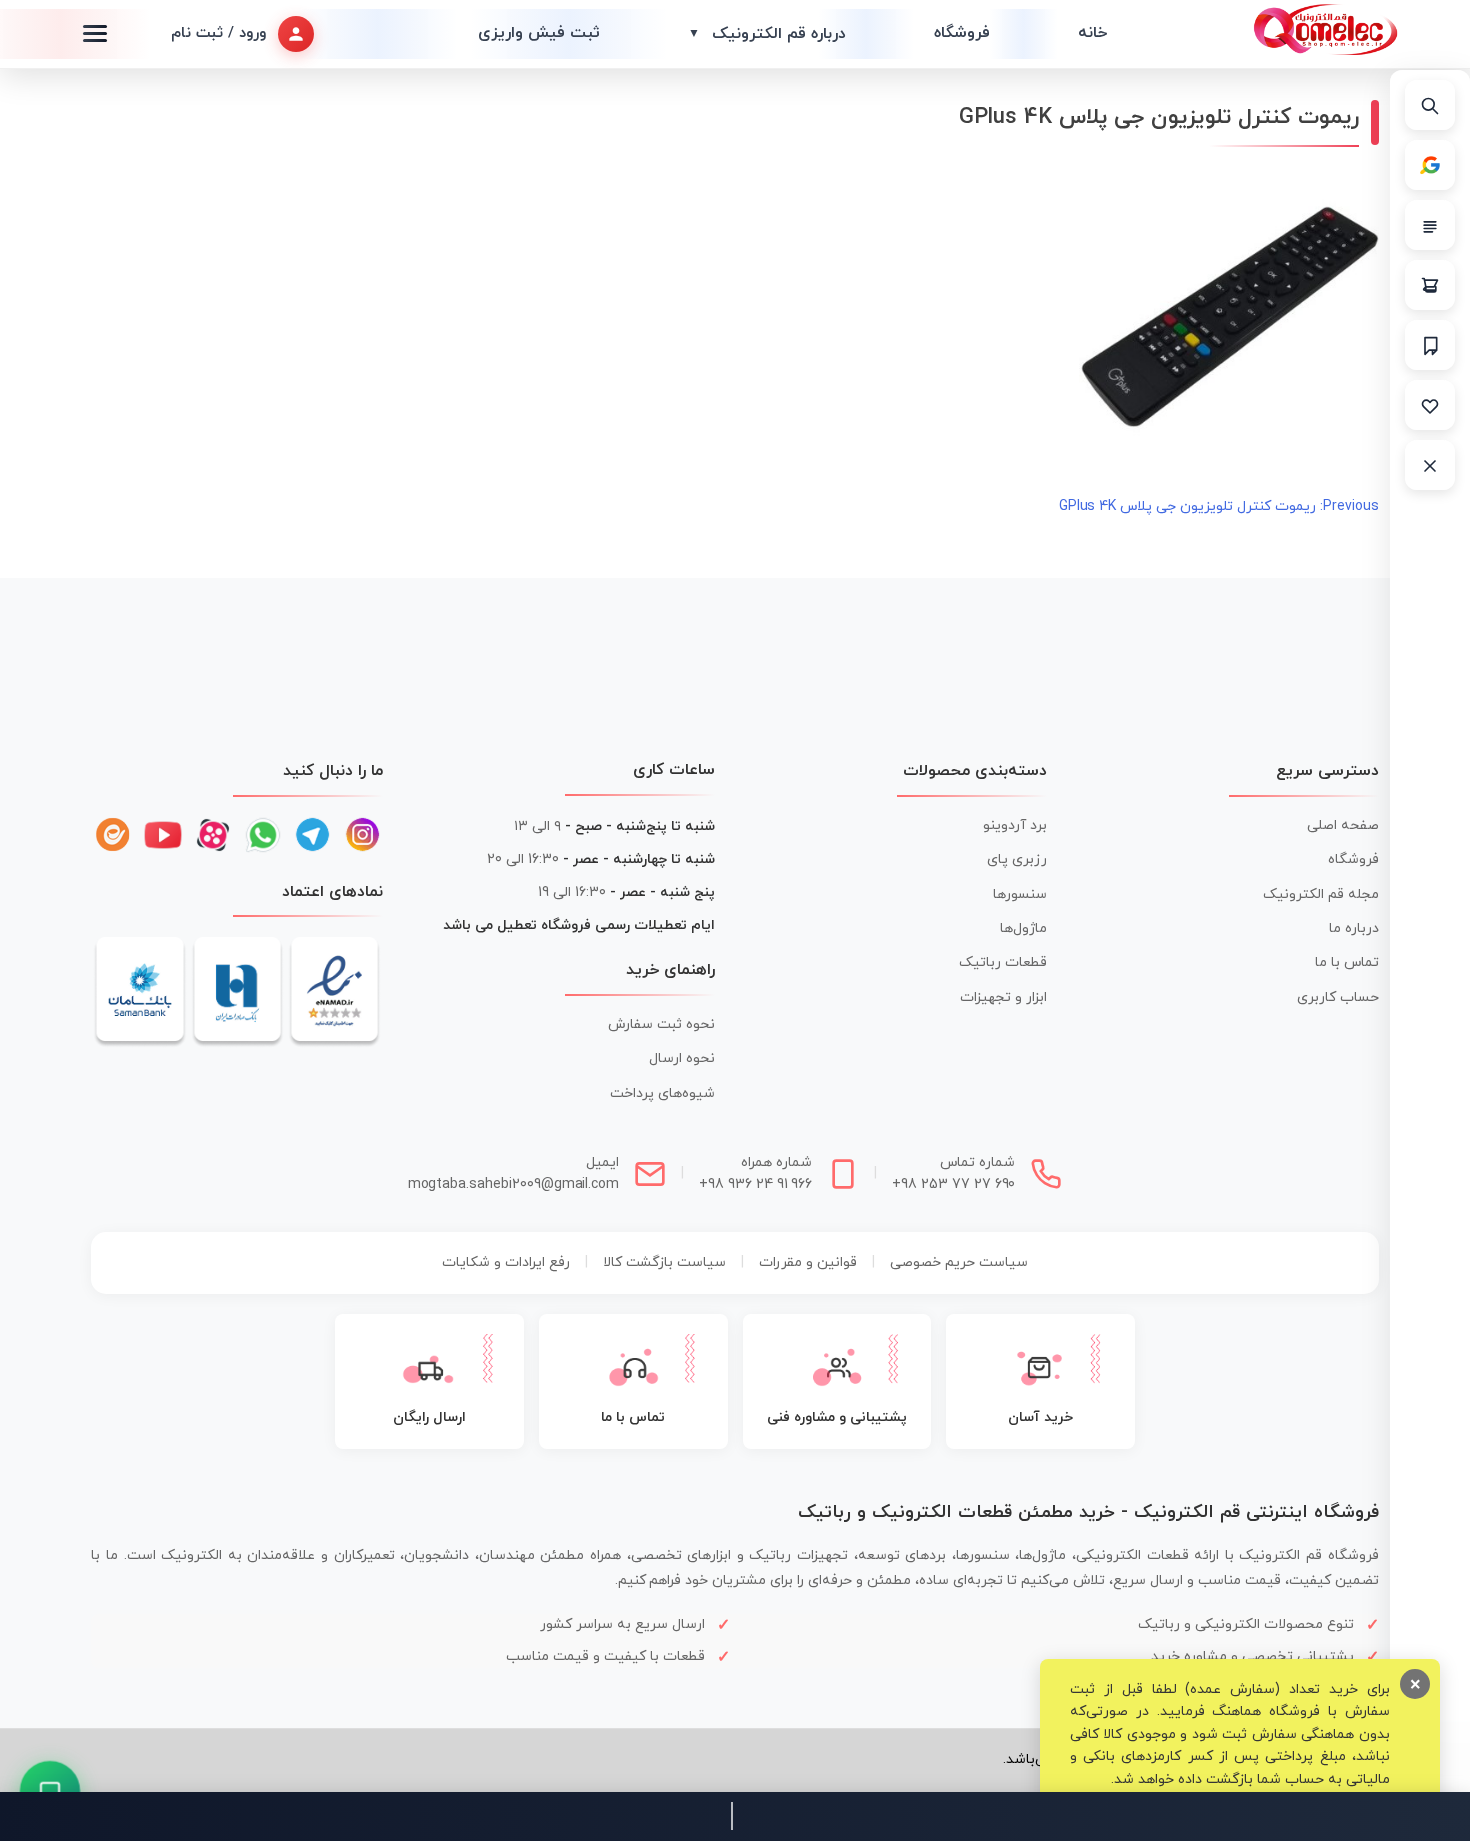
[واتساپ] (263, 835)
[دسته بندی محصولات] (1430, 225)
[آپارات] (213, 835)
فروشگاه (962, 33)
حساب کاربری (1338, 997)
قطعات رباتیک (1003, 962)
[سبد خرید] (1430, 285)
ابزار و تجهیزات (1003, 997)
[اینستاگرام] (363, 835)
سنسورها (1020, 894)
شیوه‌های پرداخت (662, 1093)
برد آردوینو (1015, 825)
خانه (1092, 33)
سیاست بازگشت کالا (664, 1262)
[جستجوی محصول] (1430, 105)
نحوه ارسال (682, 1058)
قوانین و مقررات (808, 1262)
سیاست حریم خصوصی (959, 1262)
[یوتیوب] (163, 835)
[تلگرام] (313, 835)
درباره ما (1354, 928)
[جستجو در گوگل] (1430, 165)
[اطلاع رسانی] (1430, 345)
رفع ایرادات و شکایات (506, 1262)
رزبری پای (1017, 859)
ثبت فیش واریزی (539, 33)
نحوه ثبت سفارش (661, 1024)
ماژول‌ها (1023, 928)
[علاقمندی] (1430, 405)
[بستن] (1430, 465)
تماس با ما (1347, 962)
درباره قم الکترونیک (767, 34)
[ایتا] (113, 835)
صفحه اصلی (1343, 825)
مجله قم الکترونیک (1321, 894)
